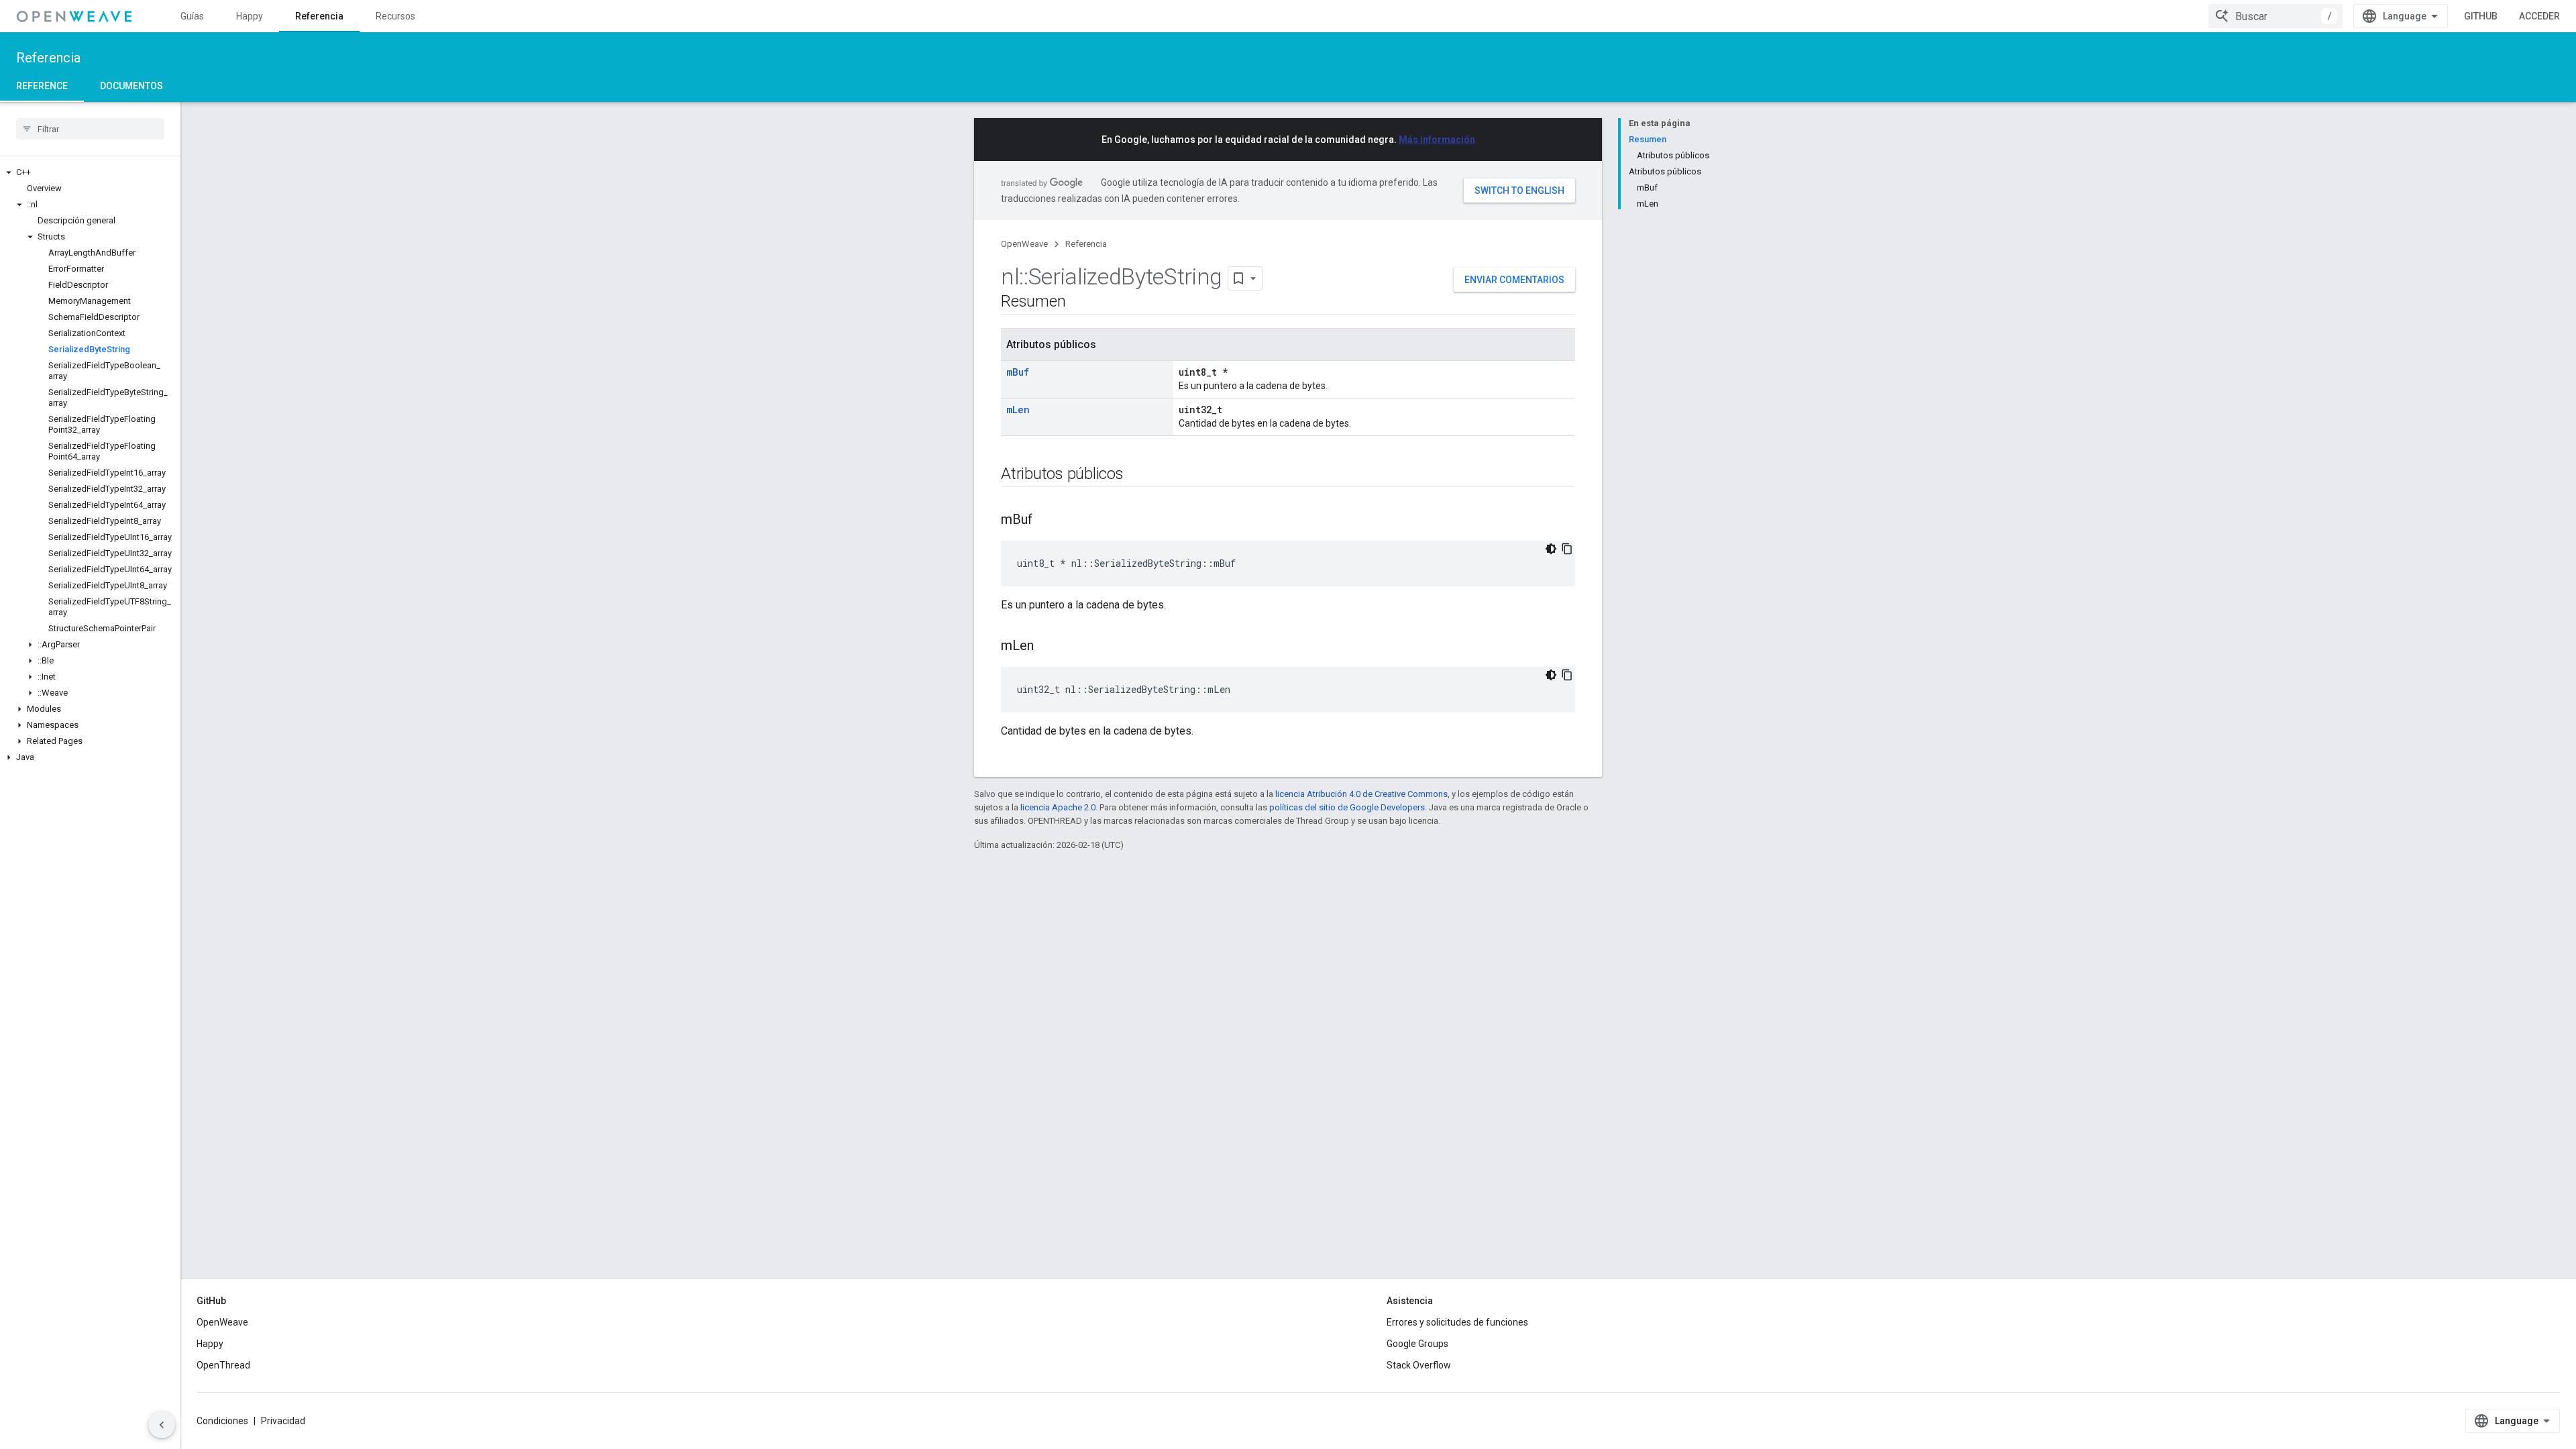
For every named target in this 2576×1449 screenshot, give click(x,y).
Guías (192, 16)
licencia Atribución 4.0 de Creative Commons (1361, 794)
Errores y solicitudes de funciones (1457, 1322)
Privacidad (283, 1421)
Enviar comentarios (1514, 280)
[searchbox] (90, 129)
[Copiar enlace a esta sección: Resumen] (1079, 303)
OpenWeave (1024, 244)
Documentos (131, 86)
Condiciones (222, 1421)
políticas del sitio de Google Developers (1347, 807)
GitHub (2481, 16)
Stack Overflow (1419, 1365)
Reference (42, 86)
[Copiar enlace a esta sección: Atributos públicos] (1137, 475)
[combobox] (2275, 16)
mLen (1018, 410)
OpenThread (223, 1365)
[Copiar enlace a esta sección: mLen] (1047, 647)
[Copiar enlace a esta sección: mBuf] (1046, 521)
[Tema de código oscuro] (1551, 549)
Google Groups (1417, 1344)
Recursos (395, 16)
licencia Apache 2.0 (1058, 807)
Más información (1437, 140)
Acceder (2539, 16)
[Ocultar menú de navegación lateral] (162, 1425)
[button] (90, 172)
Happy (250, 16)
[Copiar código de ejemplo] (1567, 549)
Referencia (319, 16)
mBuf (1018, 372)
